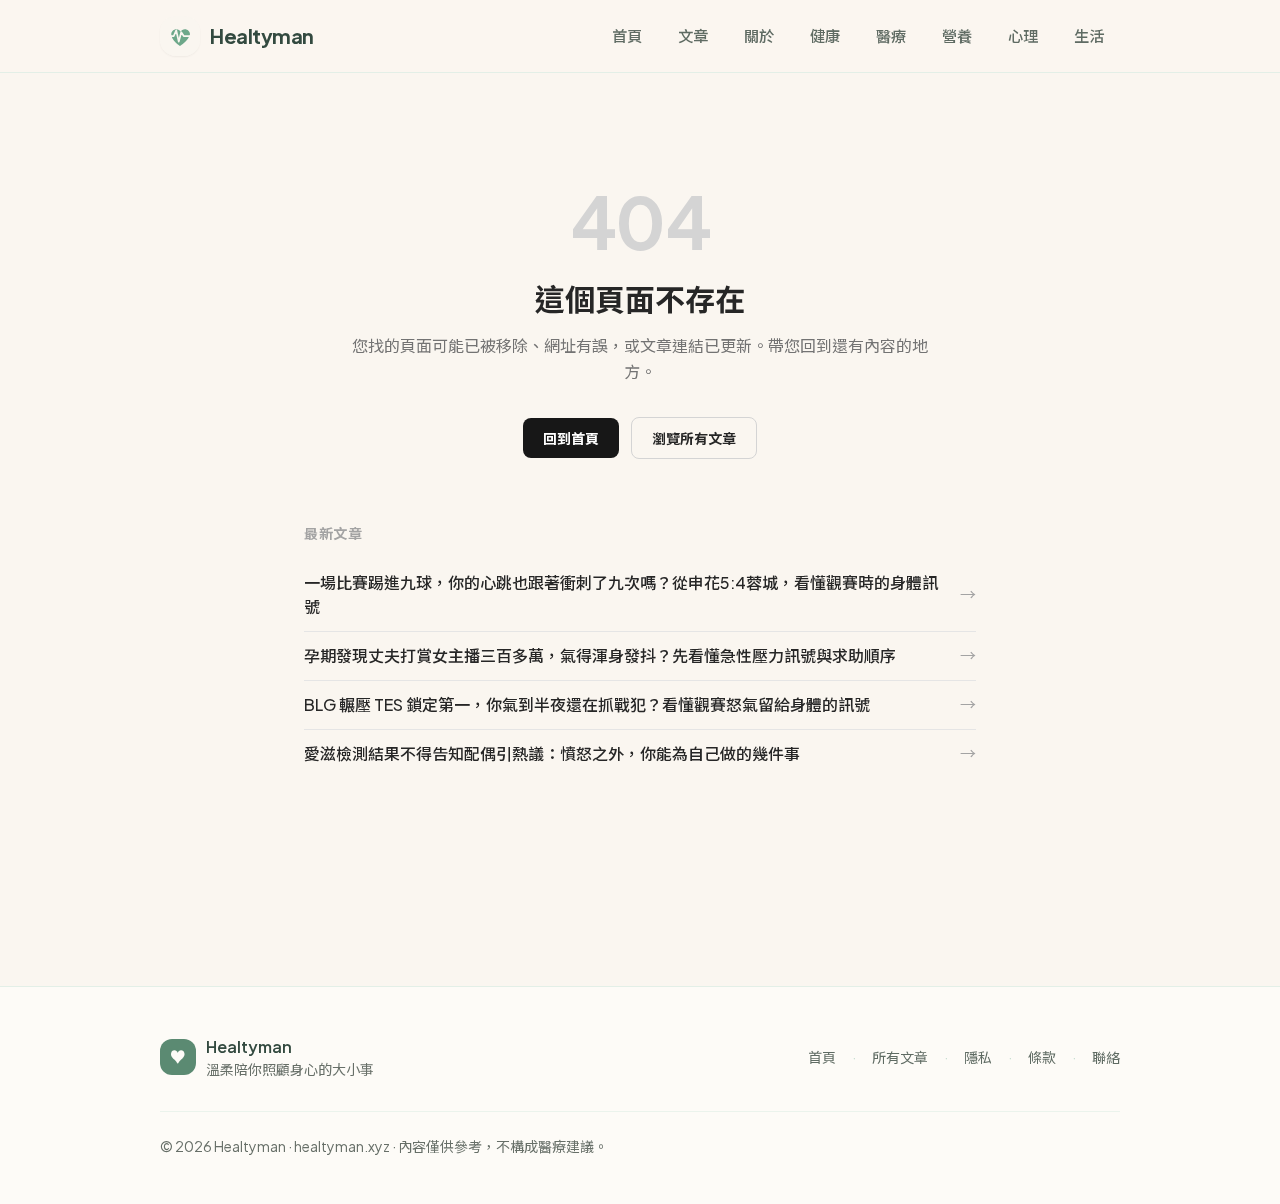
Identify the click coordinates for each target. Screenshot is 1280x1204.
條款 (1042, 1057)
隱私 (978, 1057)
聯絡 (1106, 1057)
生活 (1089, 35)
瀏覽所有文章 (694, 438)
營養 (957, 35)
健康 (825, 35)
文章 (693, 35)
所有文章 (900, 1057)
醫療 (891, 35)
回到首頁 (571, 438)
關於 (759, 35)
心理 (1023, 35)
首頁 (627, 35)
